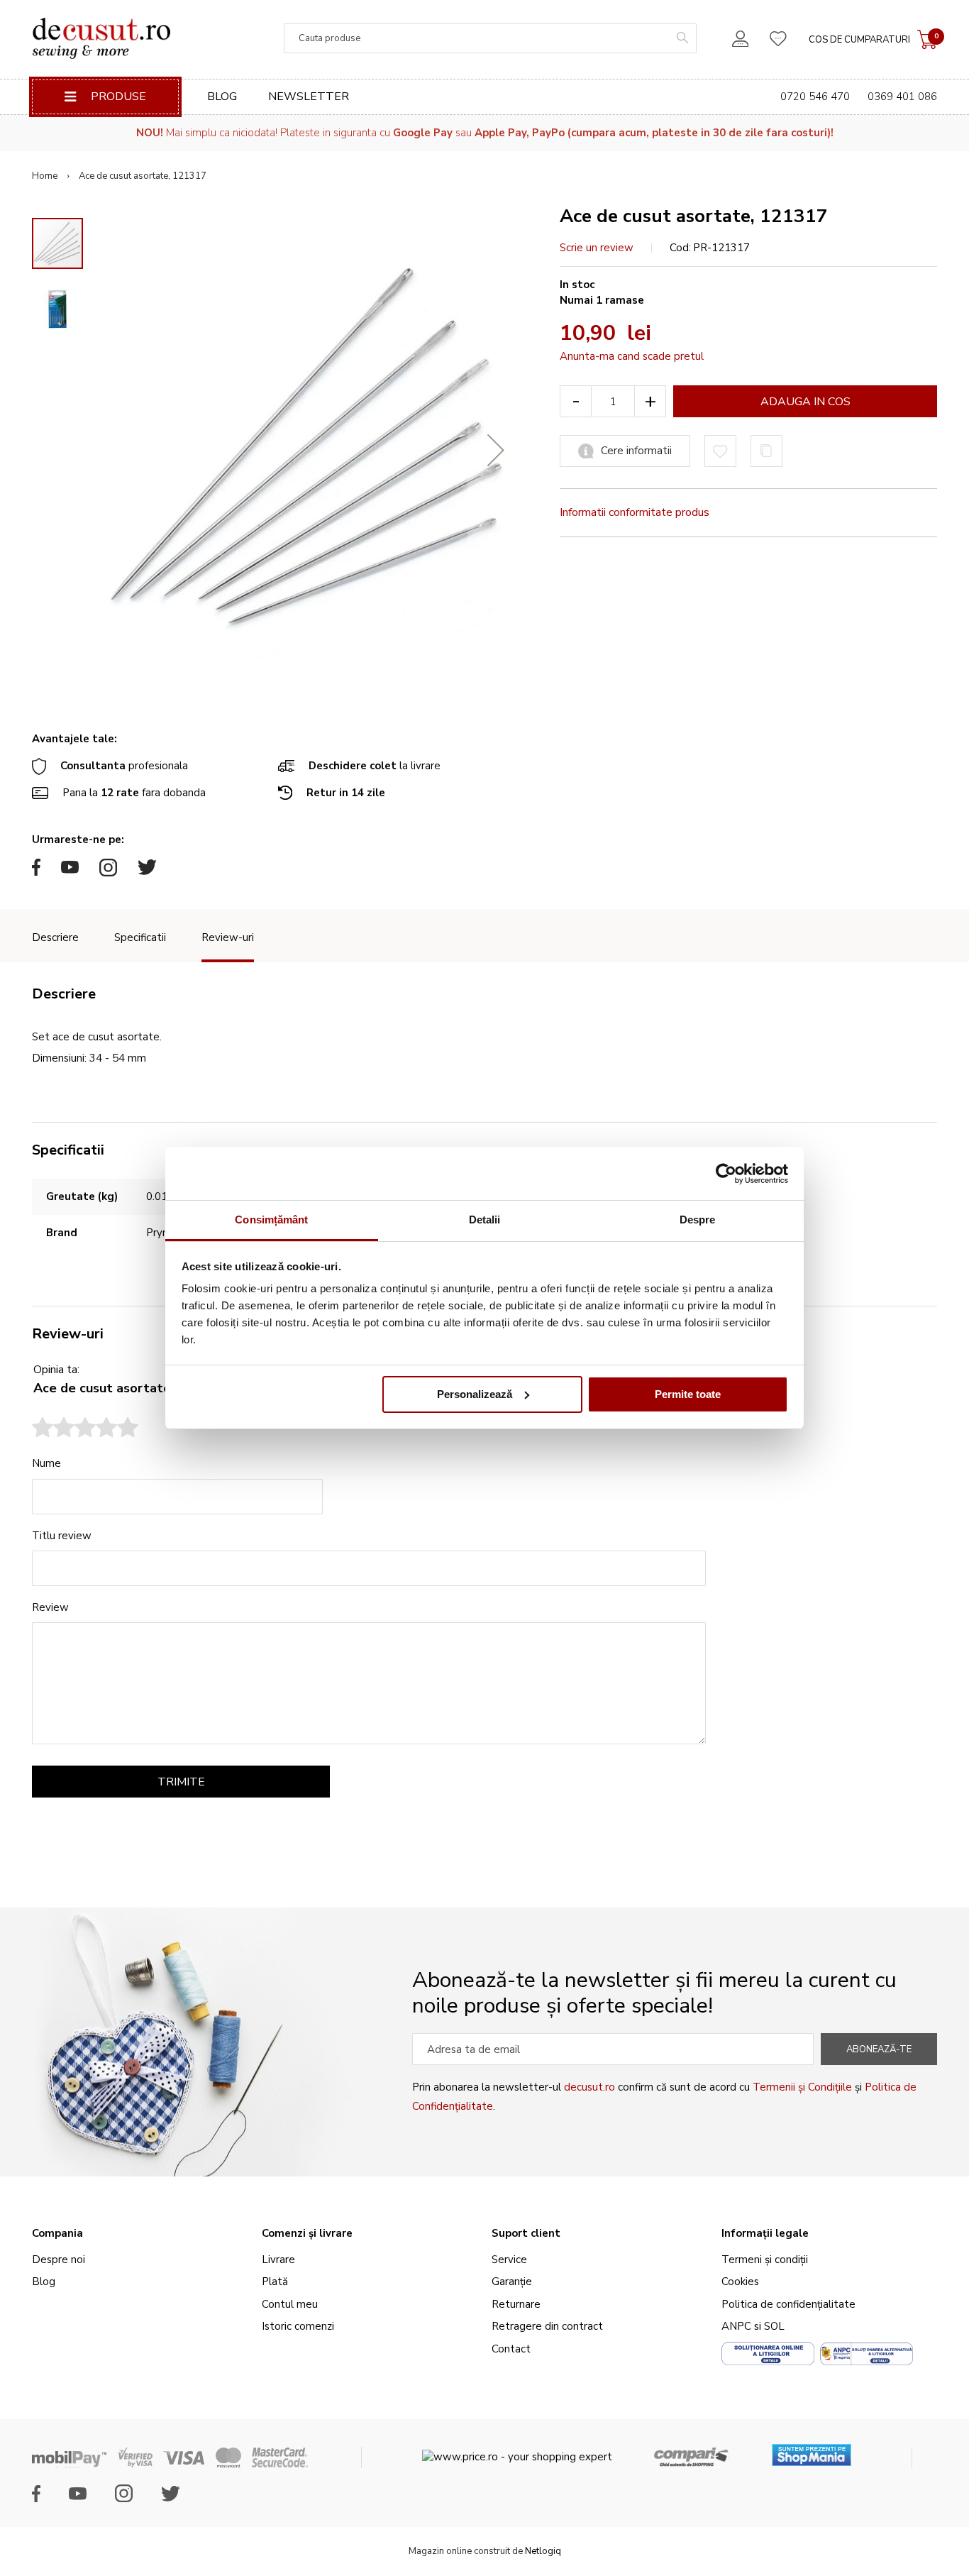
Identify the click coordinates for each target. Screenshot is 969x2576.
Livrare (278, 2259)
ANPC (736, 2326)
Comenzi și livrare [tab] (307, 2233)
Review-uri (228, 937)
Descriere (55, 937)
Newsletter (309, 97)
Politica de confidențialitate (788, 2304)
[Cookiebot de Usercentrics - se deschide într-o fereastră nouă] (726, 1174)
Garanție (512, 2281)
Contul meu (290, 2304)
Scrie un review (597, 248)
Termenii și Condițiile (802, 2087)
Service (509, 2259)
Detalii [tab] (485, 1220)
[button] (496, 450)
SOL (774, 2326)
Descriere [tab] (64, 994)
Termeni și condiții (765, 2259)
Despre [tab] (698, 1220)
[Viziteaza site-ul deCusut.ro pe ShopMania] (812, 2450)
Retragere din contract (547, 2326)
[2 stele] (53, 1429)
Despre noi (59, 2259)
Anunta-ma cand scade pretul (632, 356)
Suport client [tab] (526, 2233)
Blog (222, 97)
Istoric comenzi (298, 2326)
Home (45, 176)
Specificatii (140, 937)
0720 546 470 (815, 97)
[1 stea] (43, 1429)
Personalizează (475, 1394)
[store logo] (101, 38)
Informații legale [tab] (765, 2233)
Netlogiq (543, 2551)
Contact (511, 2349)
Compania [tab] (57, 2233)
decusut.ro (589, 2087)
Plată (275, 2281)
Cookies (740, 2281)
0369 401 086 (902, 97)
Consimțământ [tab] (271, 1220)
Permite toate (688, 1394)
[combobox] (490, 38)
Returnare (516, 2304)
